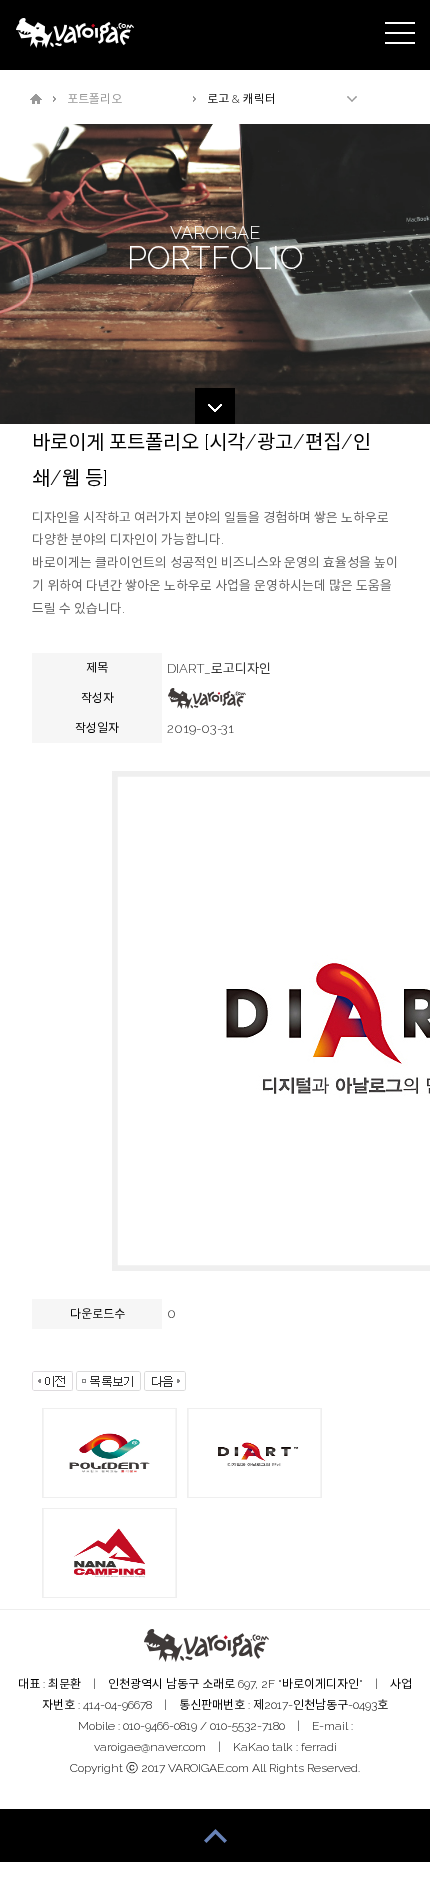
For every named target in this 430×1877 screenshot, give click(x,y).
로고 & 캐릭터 (241, 99)
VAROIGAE (77, 35)
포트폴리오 (94, 99)
